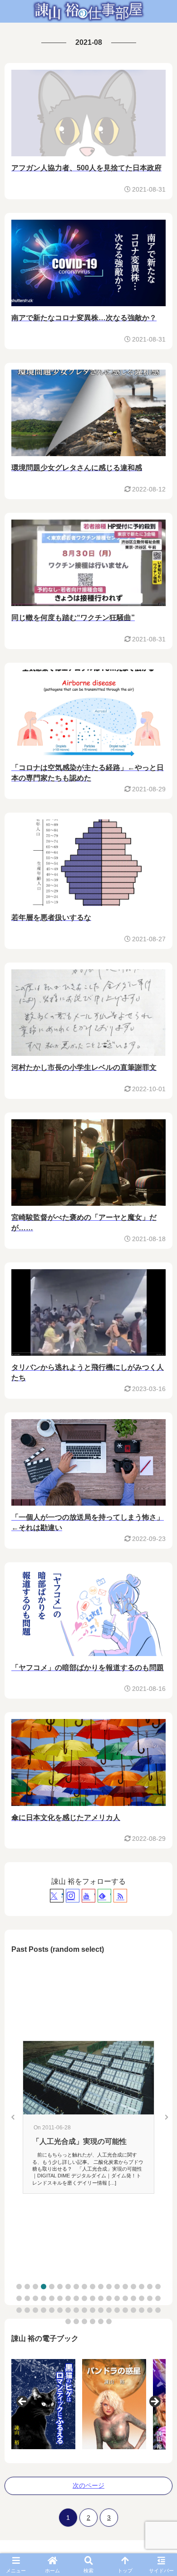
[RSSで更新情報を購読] (120, 1896)
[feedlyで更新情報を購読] (104, 1896)
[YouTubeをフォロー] (88, 1896)
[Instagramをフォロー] (73, 1896)
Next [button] (154, 2402)
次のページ (88, 2485)
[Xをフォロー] (57, 1896)
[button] (19, 2287)
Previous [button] (23, 2402)
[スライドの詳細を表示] (63, 2404)
